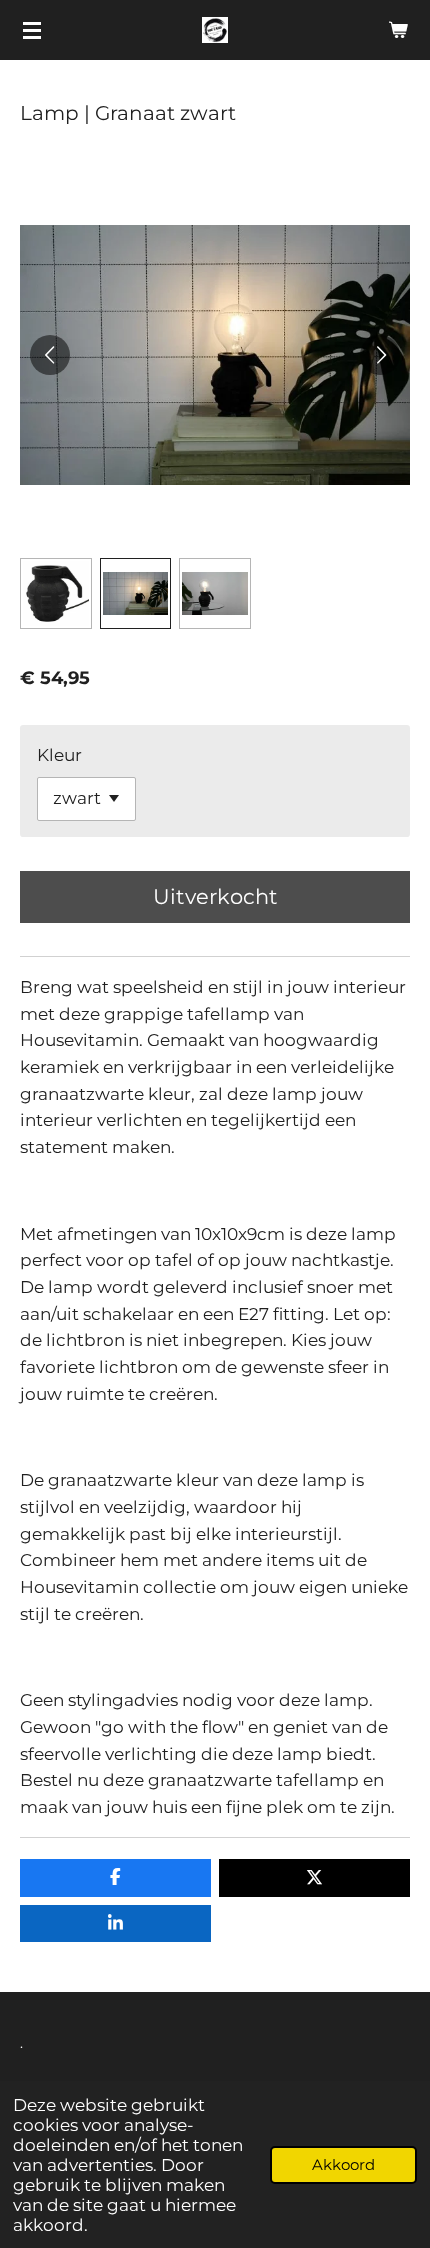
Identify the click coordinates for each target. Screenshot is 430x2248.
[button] (56, 594)
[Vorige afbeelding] (50, 355)
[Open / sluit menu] (32, 30)
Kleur (59, 755)
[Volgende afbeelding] (380, 355)
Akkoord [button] (343, 2164)
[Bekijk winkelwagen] (398, 30)
